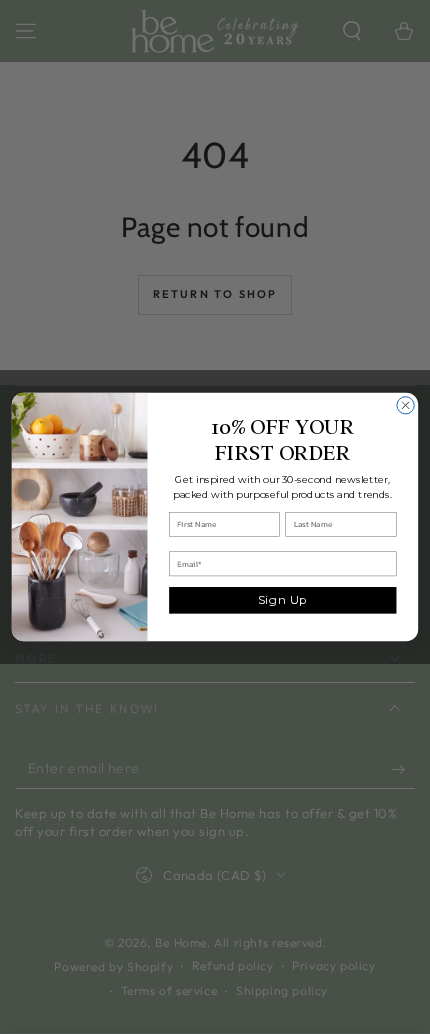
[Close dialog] (405, 405)
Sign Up (283, 600)
